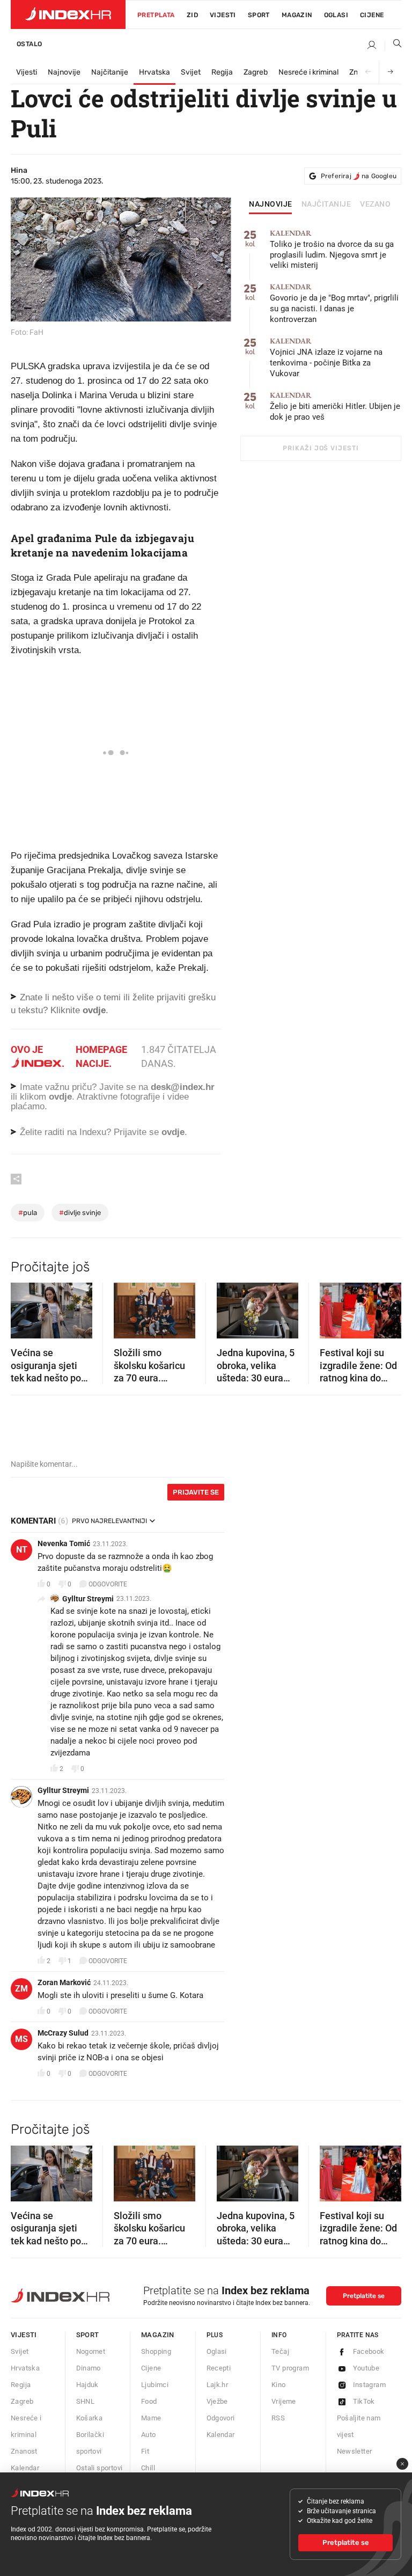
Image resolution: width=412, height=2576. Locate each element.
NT (22, 1550)
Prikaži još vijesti (321, 448)
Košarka (90, 2418)
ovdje (60, 1097)
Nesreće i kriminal (308, 72)
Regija (222, 72)
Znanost (24, 2451)
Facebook (369, 2351)
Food (149, 2401)
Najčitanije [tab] (326, 204)
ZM (21, 1989)
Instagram (370, 2385)
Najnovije (64, 72)
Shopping (156, 2351)
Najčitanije (110, 72)
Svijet (191, 72)
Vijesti (223, 15)
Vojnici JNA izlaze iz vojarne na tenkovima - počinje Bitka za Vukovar (326, 358)
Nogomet (91, 2351)
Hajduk (87, 2385)
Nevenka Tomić (64, 1543)
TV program (290, 2368)
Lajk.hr (218, 2385)
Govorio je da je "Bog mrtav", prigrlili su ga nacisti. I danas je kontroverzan (334, 303)
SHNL (86, 2401)
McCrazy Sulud (63, 2033)
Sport (259, 15)
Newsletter (355, 2451)
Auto (149, 2435)
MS (21, 2039)
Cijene (372, 15)
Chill (148, 2468)
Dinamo (89, 2368)
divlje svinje (80, 1213)
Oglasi (336, 15)
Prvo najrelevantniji (109, 1521)
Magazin (158, 2335)
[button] (24, 1307)
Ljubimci (155, 2385)
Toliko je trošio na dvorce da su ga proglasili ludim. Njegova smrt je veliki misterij (332, 250)
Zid (192, 15)
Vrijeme (284, 2401)
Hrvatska (154, 72)
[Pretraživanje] (393, 46)
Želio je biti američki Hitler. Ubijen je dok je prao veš (335, 407)
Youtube (366, 2368)
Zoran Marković (64, 1982)
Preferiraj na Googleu (359, 176)
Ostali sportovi (100, 2468)
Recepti (219, 2368)
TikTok (364, 2401)
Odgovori (221, 2418)
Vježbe (217, 2401)
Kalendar (25, 2468)
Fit (145, 2451)
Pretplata (156, 15)
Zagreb (256, 72)
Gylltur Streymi (88, 1599)
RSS (278, 2418)
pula (28, 1213)
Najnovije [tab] (271, 204)
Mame (151, 2418)
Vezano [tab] (375, 204)
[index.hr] (68, 14)
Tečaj (280, 2351)
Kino (279, 2385)
